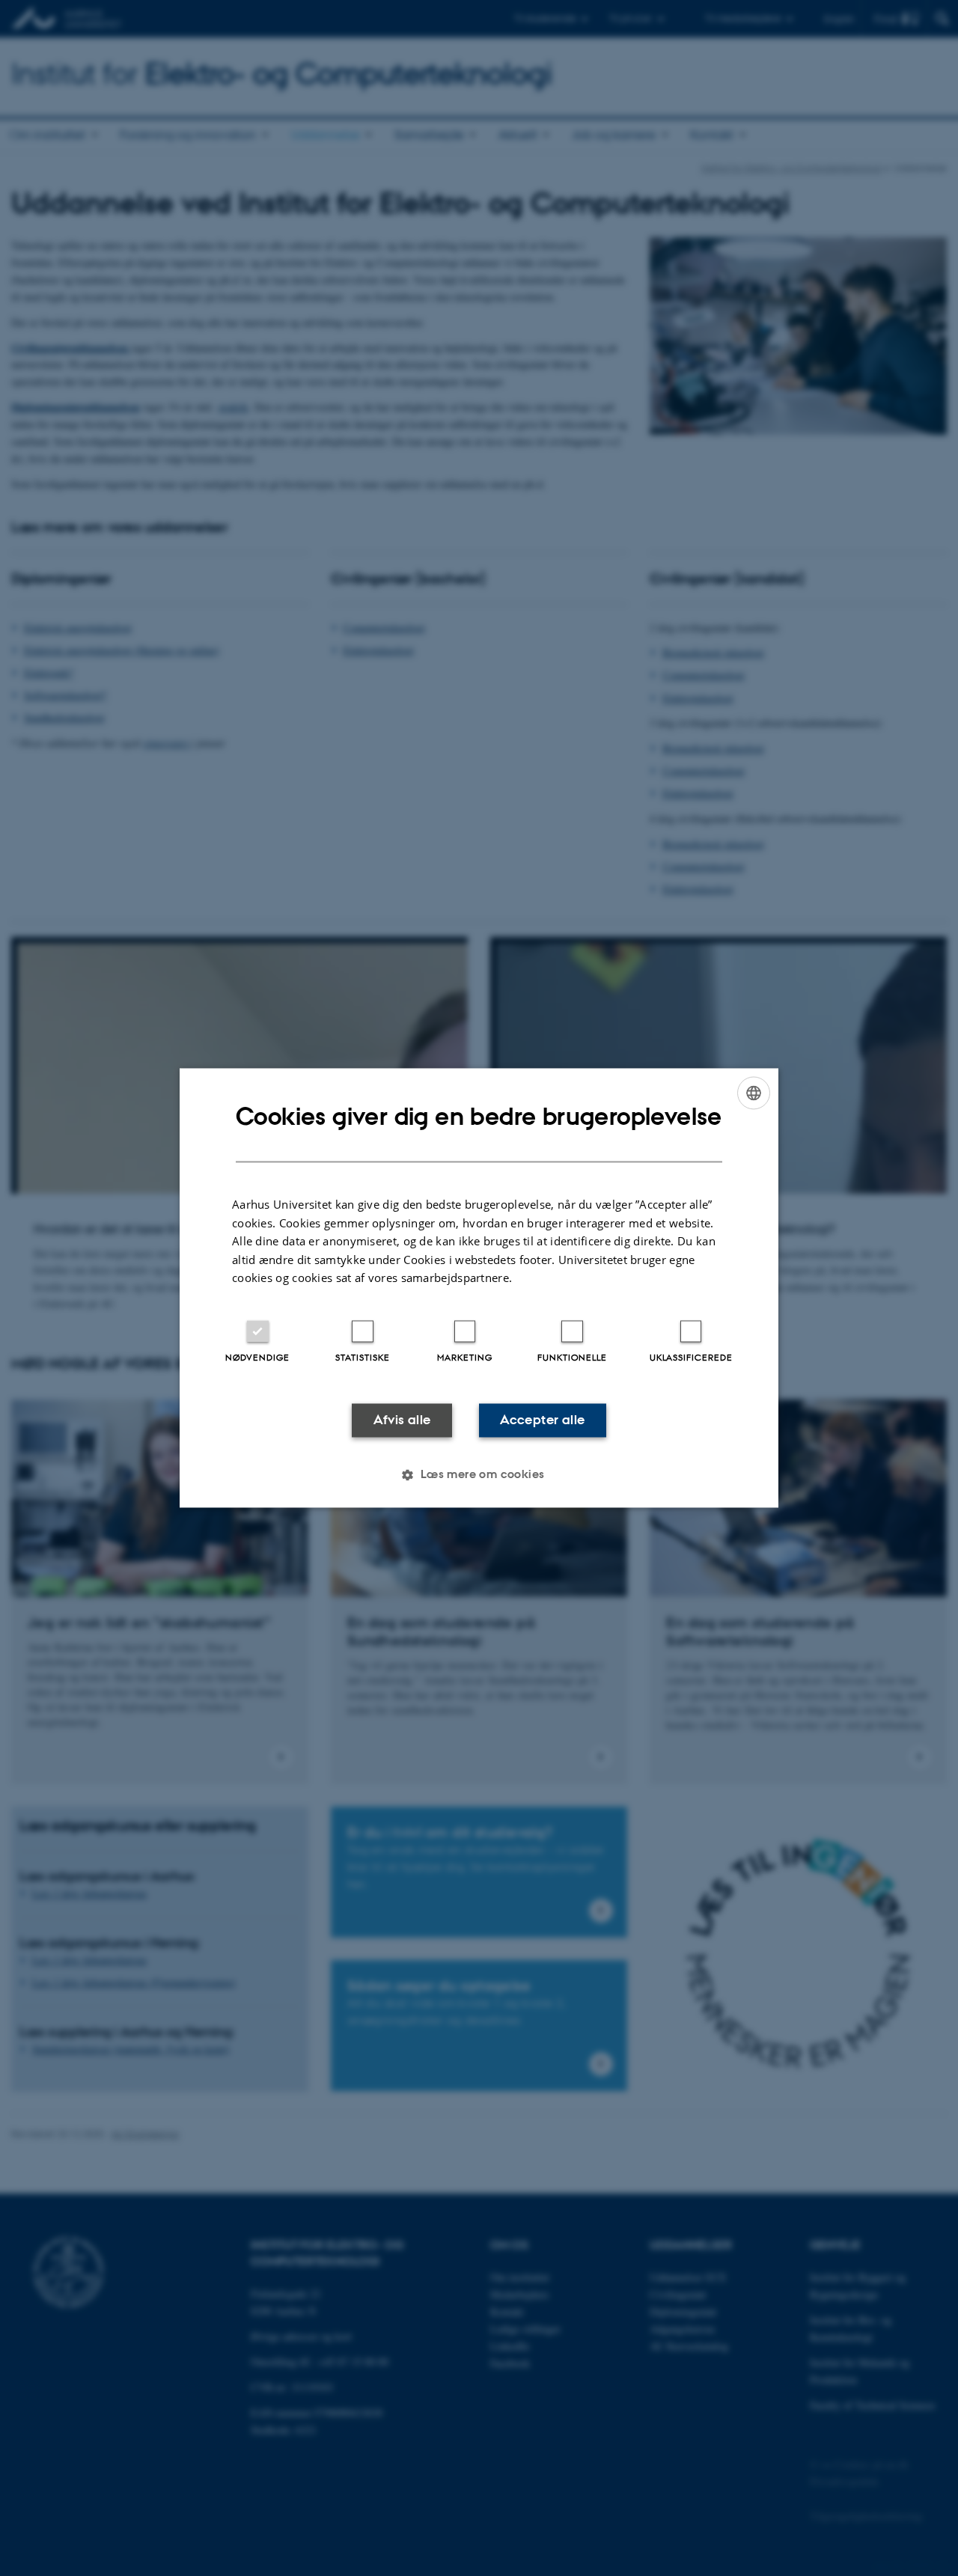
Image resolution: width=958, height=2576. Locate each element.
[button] (479, 1475)
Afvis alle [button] (402, 1420)
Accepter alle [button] (542, 1420)
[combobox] (754, 1093)
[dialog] (479, 1288)
